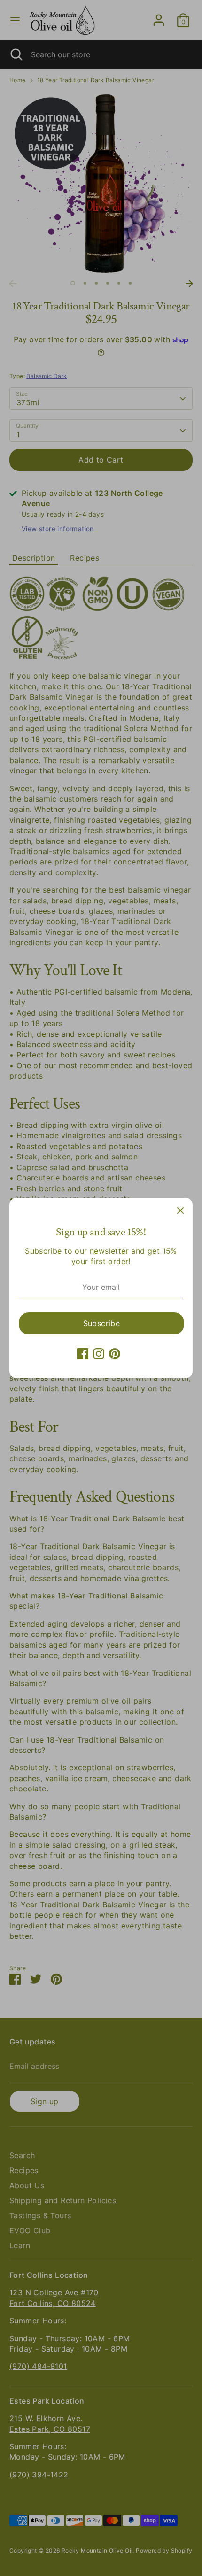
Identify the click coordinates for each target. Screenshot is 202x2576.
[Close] (180, 1210)
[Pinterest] (115, 1354)
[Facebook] (83, 1354)
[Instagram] (99, 1354)
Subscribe (102, 1323)
